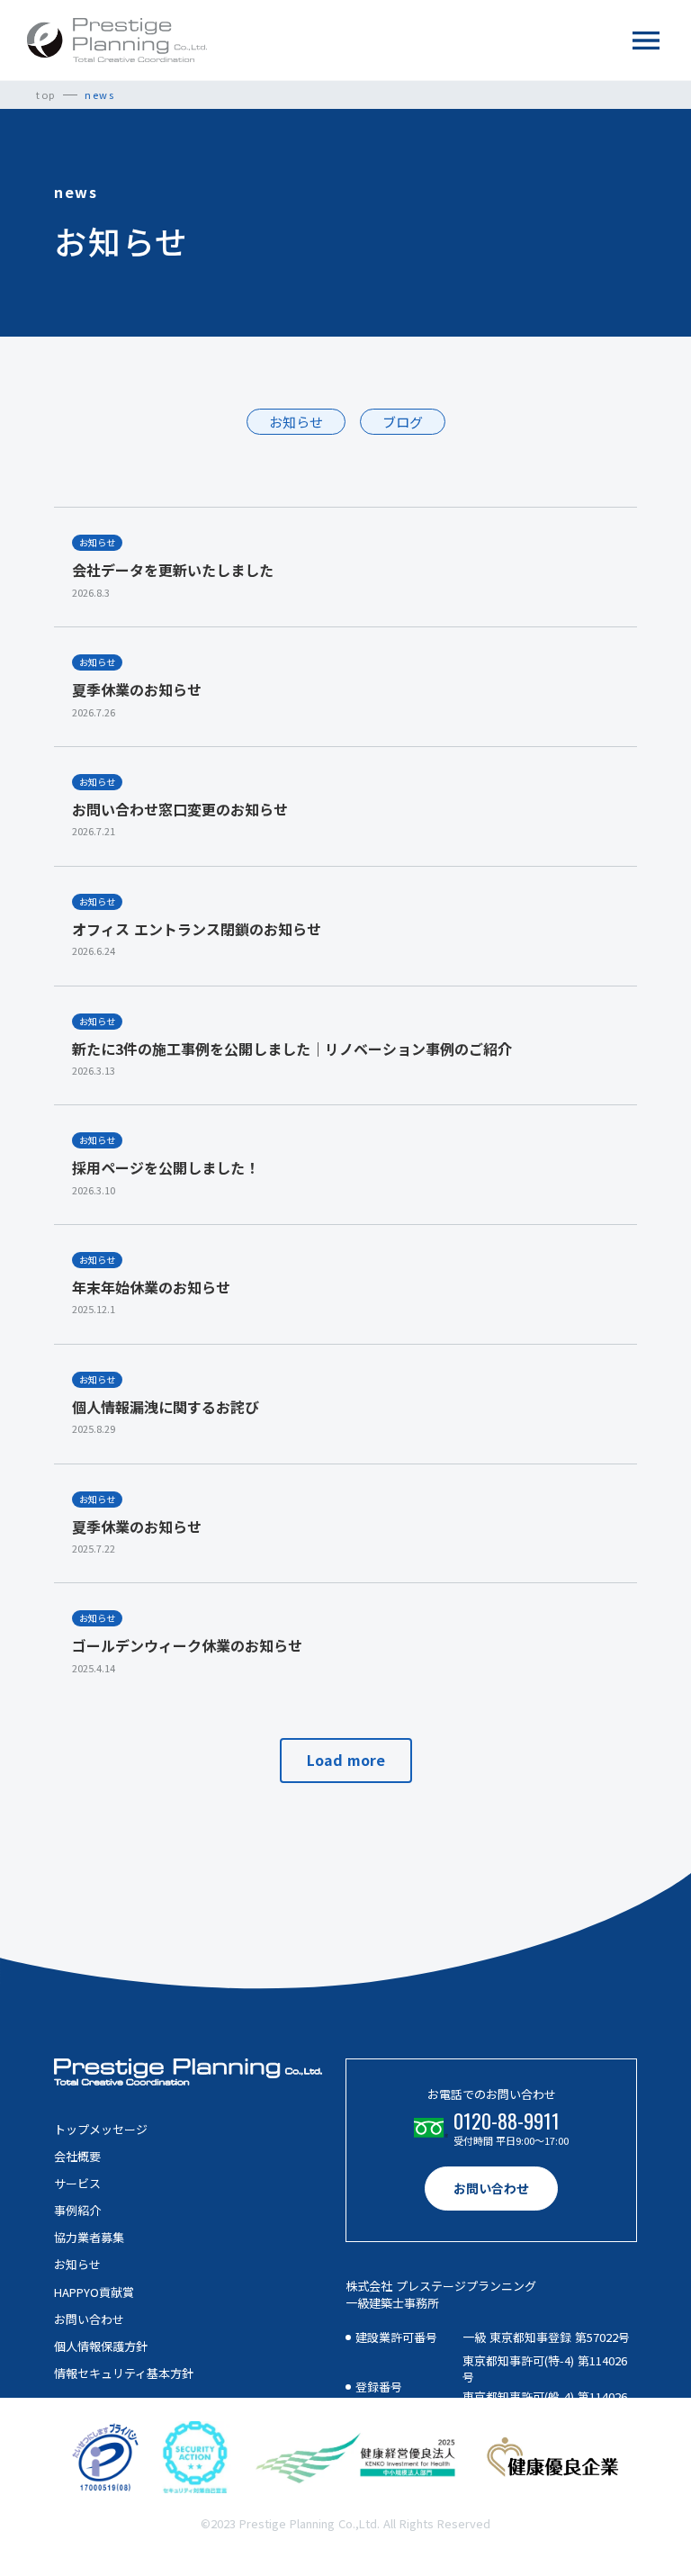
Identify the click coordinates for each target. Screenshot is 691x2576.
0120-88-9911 (507, 2121)
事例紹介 (77, 2211)
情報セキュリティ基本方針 (124, 2373)
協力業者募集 (89, 2238)
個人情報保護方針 (101, 2346)
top (46, 95)
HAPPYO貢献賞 (94, 2292)
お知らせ (77, 2265)
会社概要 (77, 2157)
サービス (77, 2184)
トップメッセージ (101, 2130)
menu (646, 41)
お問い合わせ (89, 2319)
